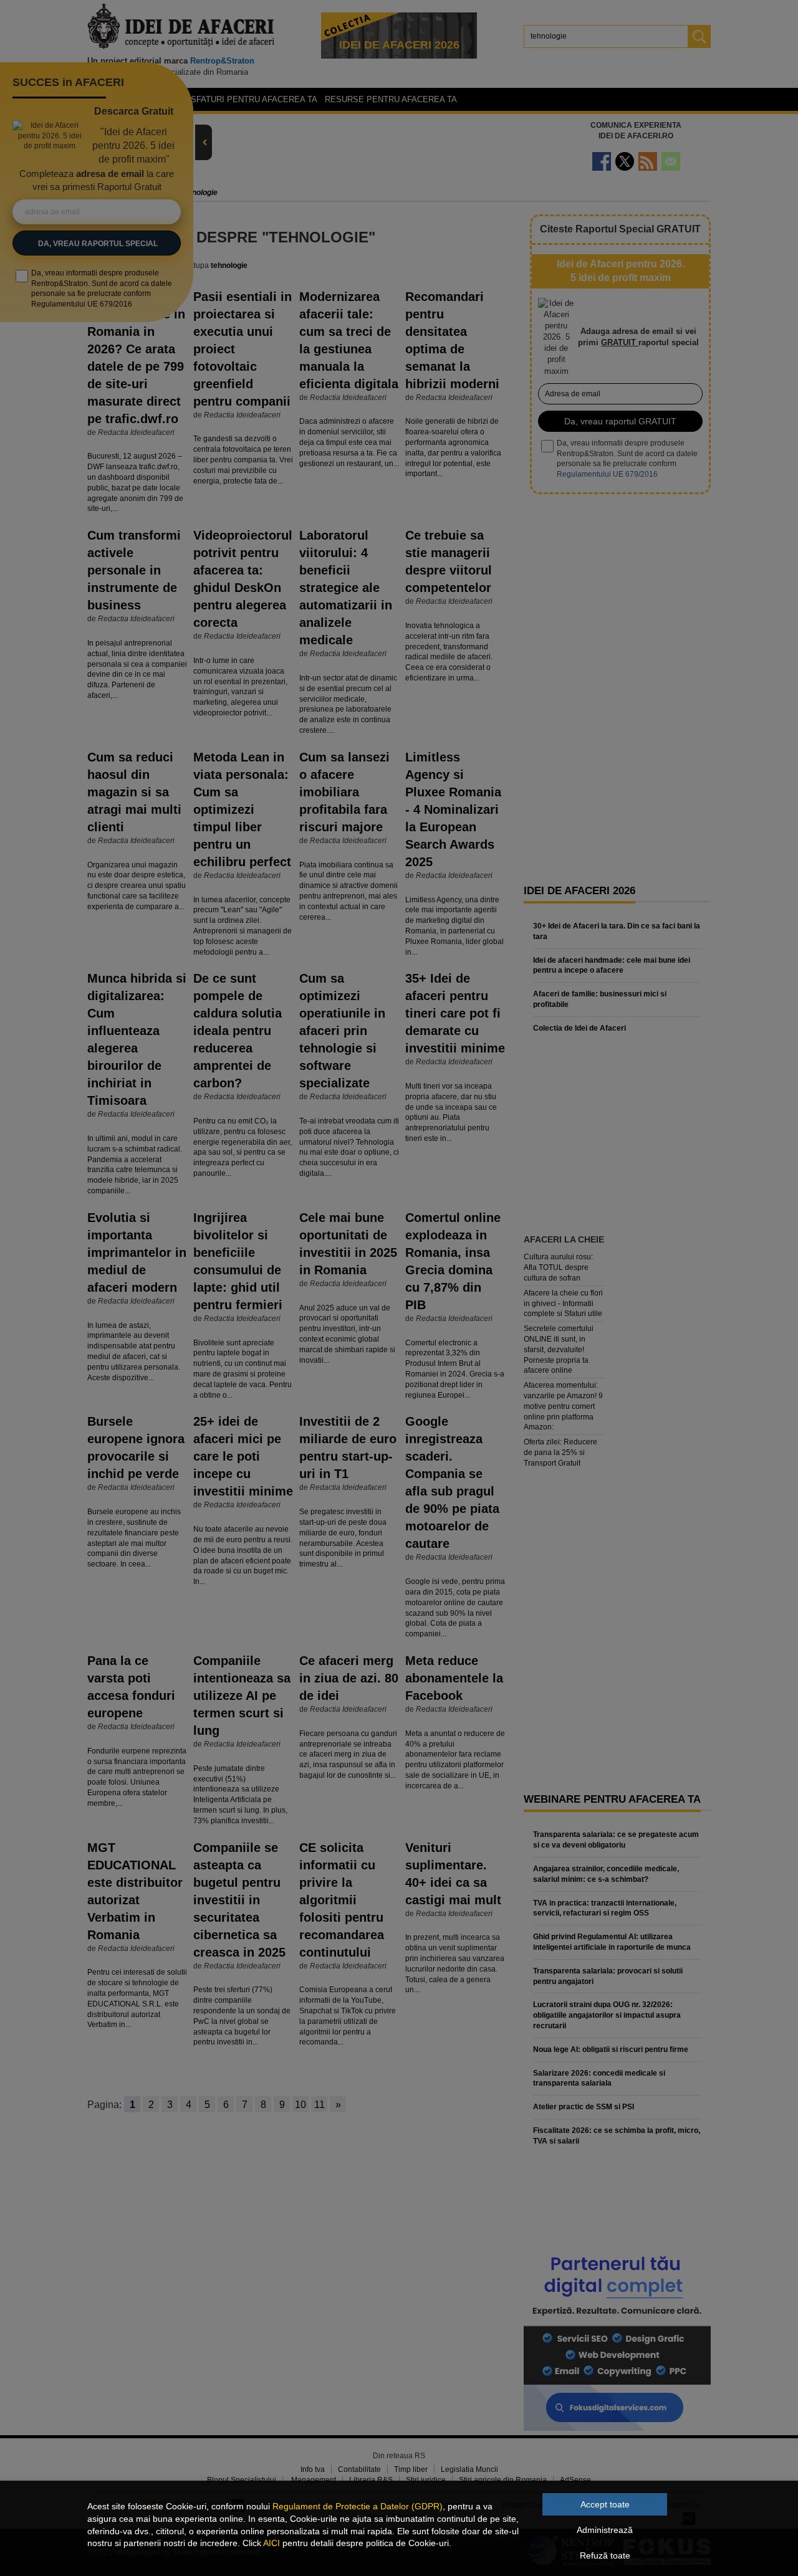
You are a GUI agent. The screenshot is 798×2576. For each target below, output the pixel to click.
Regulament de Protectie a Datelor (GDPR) (358, 2506)
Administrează (605, 2530)
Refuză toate (605, 2555)
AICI (272, 2543)
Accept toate (605, 2504)
